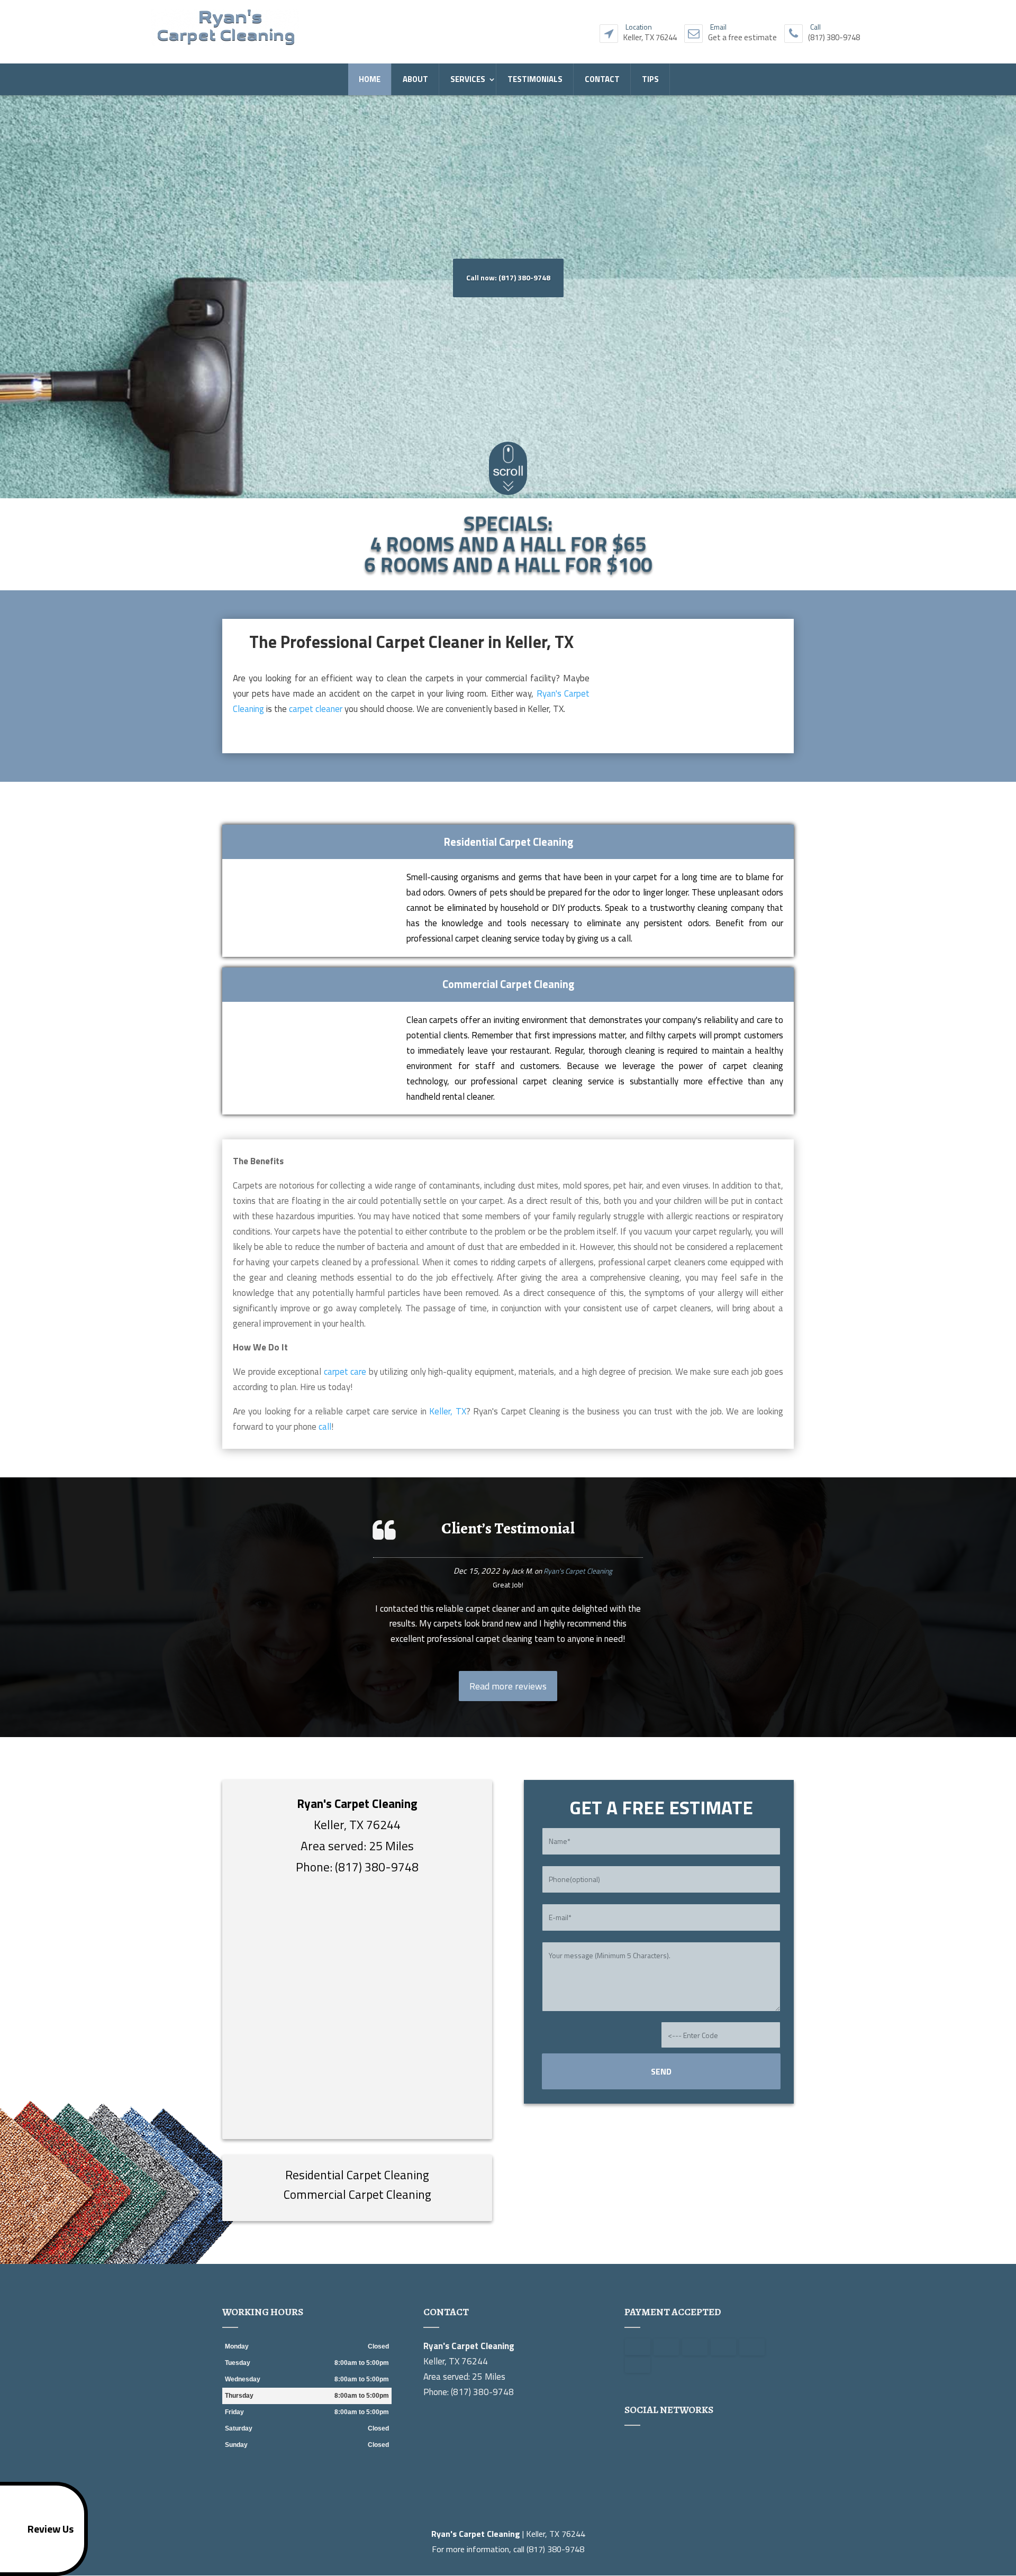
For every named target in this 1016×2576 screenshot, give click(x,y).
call (325, 1427)
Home (370, 79)
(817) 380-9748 (834, 35)
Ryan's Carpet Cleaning (578, 1571)
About (415, 79)
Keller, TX (447, 1411)
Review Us (51, 2529)
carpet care (345, 1372)
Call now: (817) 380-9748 (508, 277)
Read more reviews (508, 1686)
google (633, 2445)
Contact (602, 79)
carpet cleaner (316, 709)
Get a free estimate (742, 35)
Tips (650, 79)
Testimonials (535, 79)
